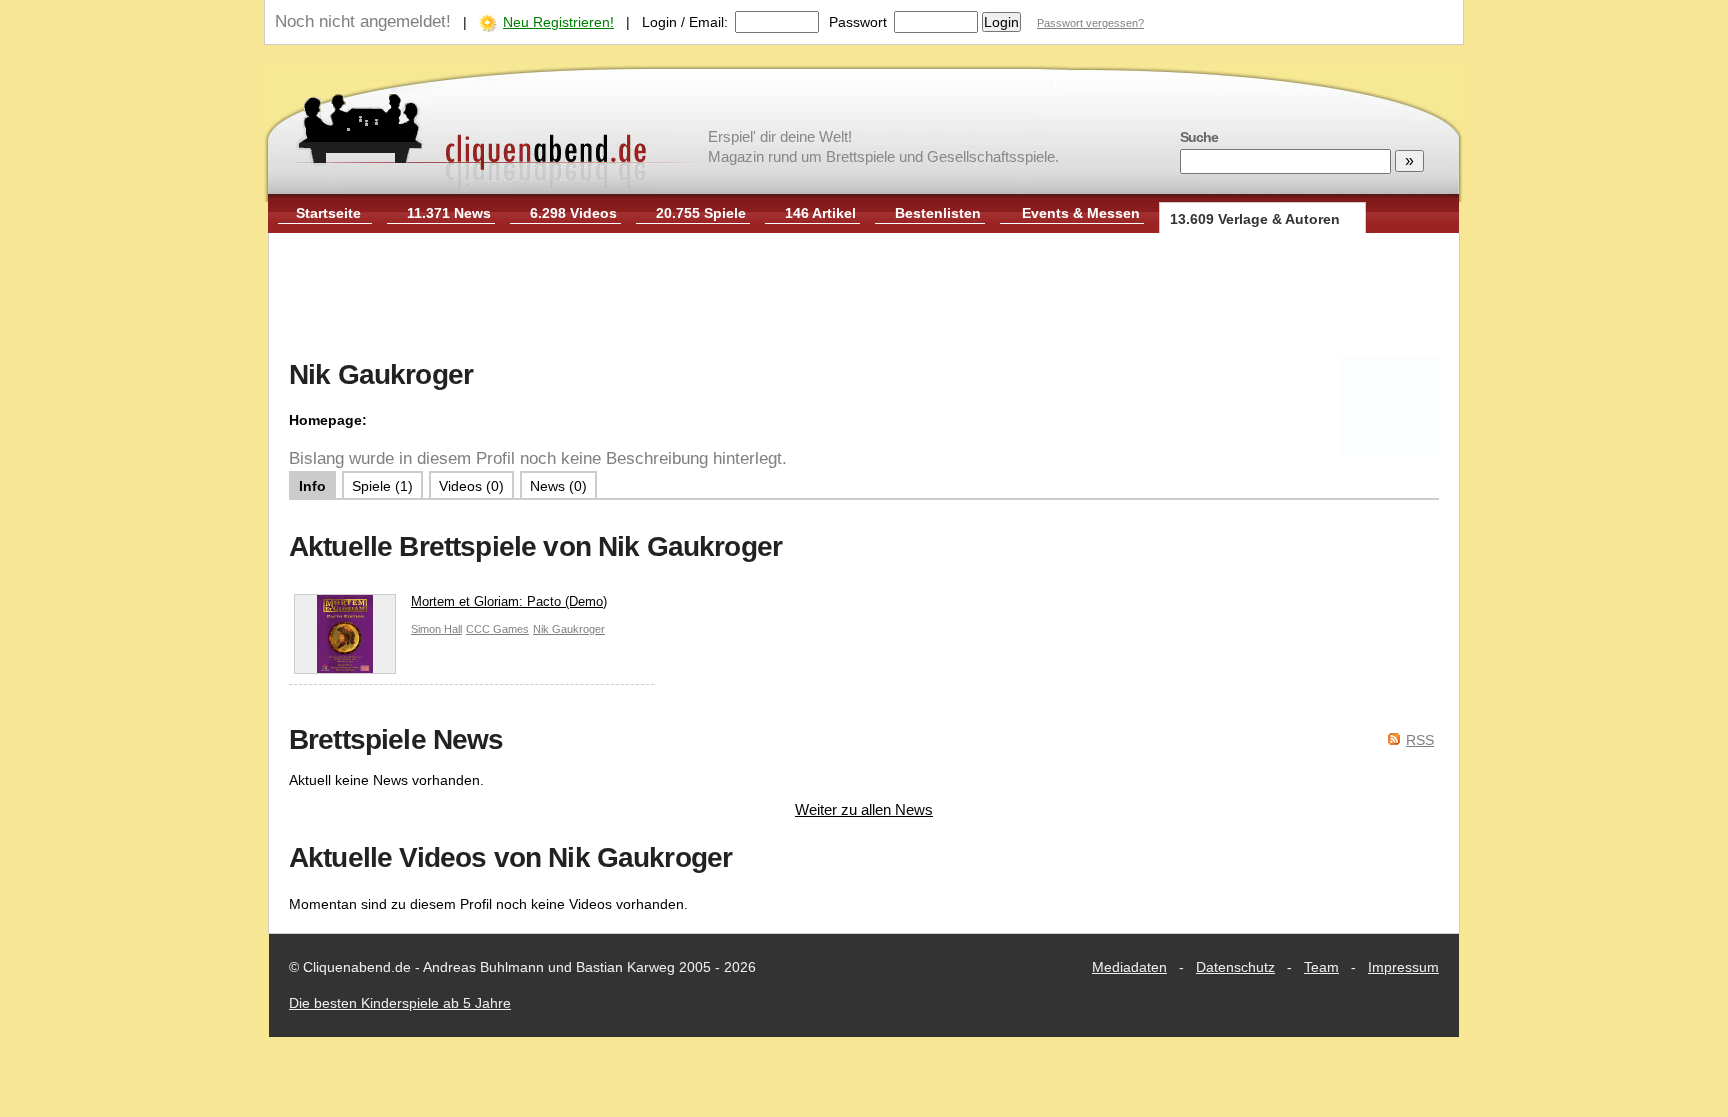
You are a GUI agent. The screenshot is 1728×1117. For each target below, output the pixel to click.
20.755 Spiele (701, 213)
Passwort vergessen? (1090, 23)
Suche (1199, 137)
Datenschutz (1235, 967)
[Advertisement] (864, 298)
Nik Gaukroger (569, 629)
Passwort (858, 22)
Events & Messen (1081, 213)
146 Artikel (820, 213)
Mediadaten (1129, 967)
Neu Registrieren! (558, 22)
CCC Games (497, 629)
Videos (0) (471, 486)
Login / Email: (685, 22)
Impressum (1403, 967)
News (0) (558, 486)
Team (1321, 967)
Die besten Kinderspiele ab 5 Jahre (400, 1003)
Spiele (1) (382, 486)
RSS (1420, 740)
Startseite (328, 213)
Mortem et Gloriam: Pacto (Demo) (509, 601)
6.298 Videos (573, 213)
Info (312, 486)
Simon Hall (436, 629)
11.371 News (449, 213)
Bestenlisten (938, 213)
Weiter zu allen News (864, 809)
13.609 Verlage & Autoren (1255, 219)
